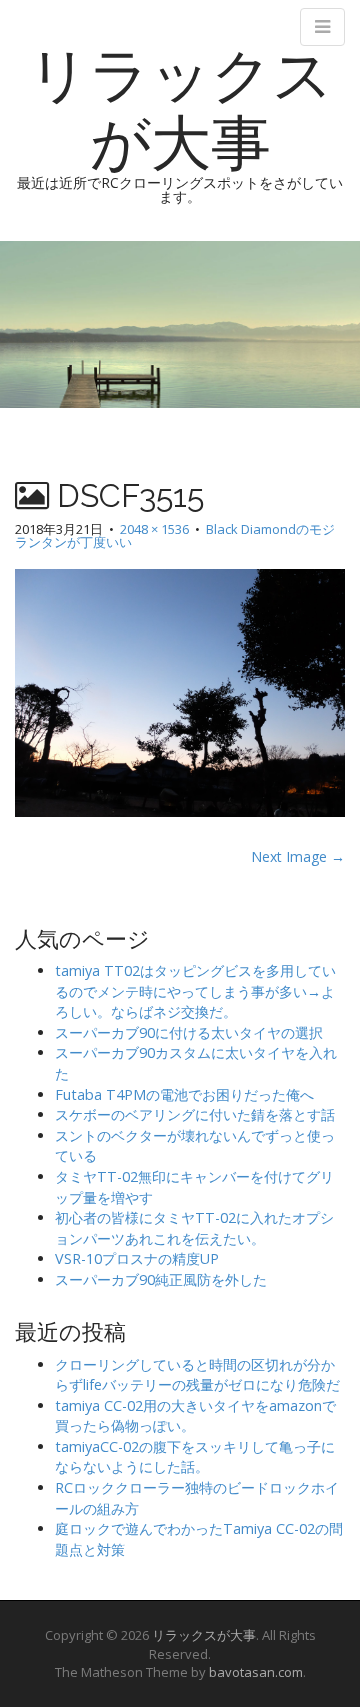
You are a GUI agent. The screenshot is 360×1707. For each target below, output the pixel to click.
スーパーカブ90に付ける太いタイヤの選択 (189, 1032)
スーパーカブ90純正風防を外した (161, 1279)
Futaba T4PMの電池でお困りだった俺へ (184, 1094)
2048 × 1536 (154, 529)
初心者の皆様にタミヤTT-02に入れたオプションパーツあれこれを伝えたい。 (194, 1228)
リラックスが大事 (180, 109)
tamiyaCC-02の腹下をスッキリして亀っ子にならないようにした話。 (195, 1457)
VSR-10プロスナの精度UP (137, 1258)
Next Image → (298, 856)
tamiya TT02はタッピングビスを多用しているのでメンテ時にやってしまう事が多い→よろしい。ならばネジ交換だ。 (195, 991)
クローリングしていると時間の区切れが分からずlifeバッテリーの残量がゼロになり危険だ (197, 1375)
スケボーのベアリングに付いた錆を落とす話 (195, 1114)
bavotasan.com (256, 1672)
